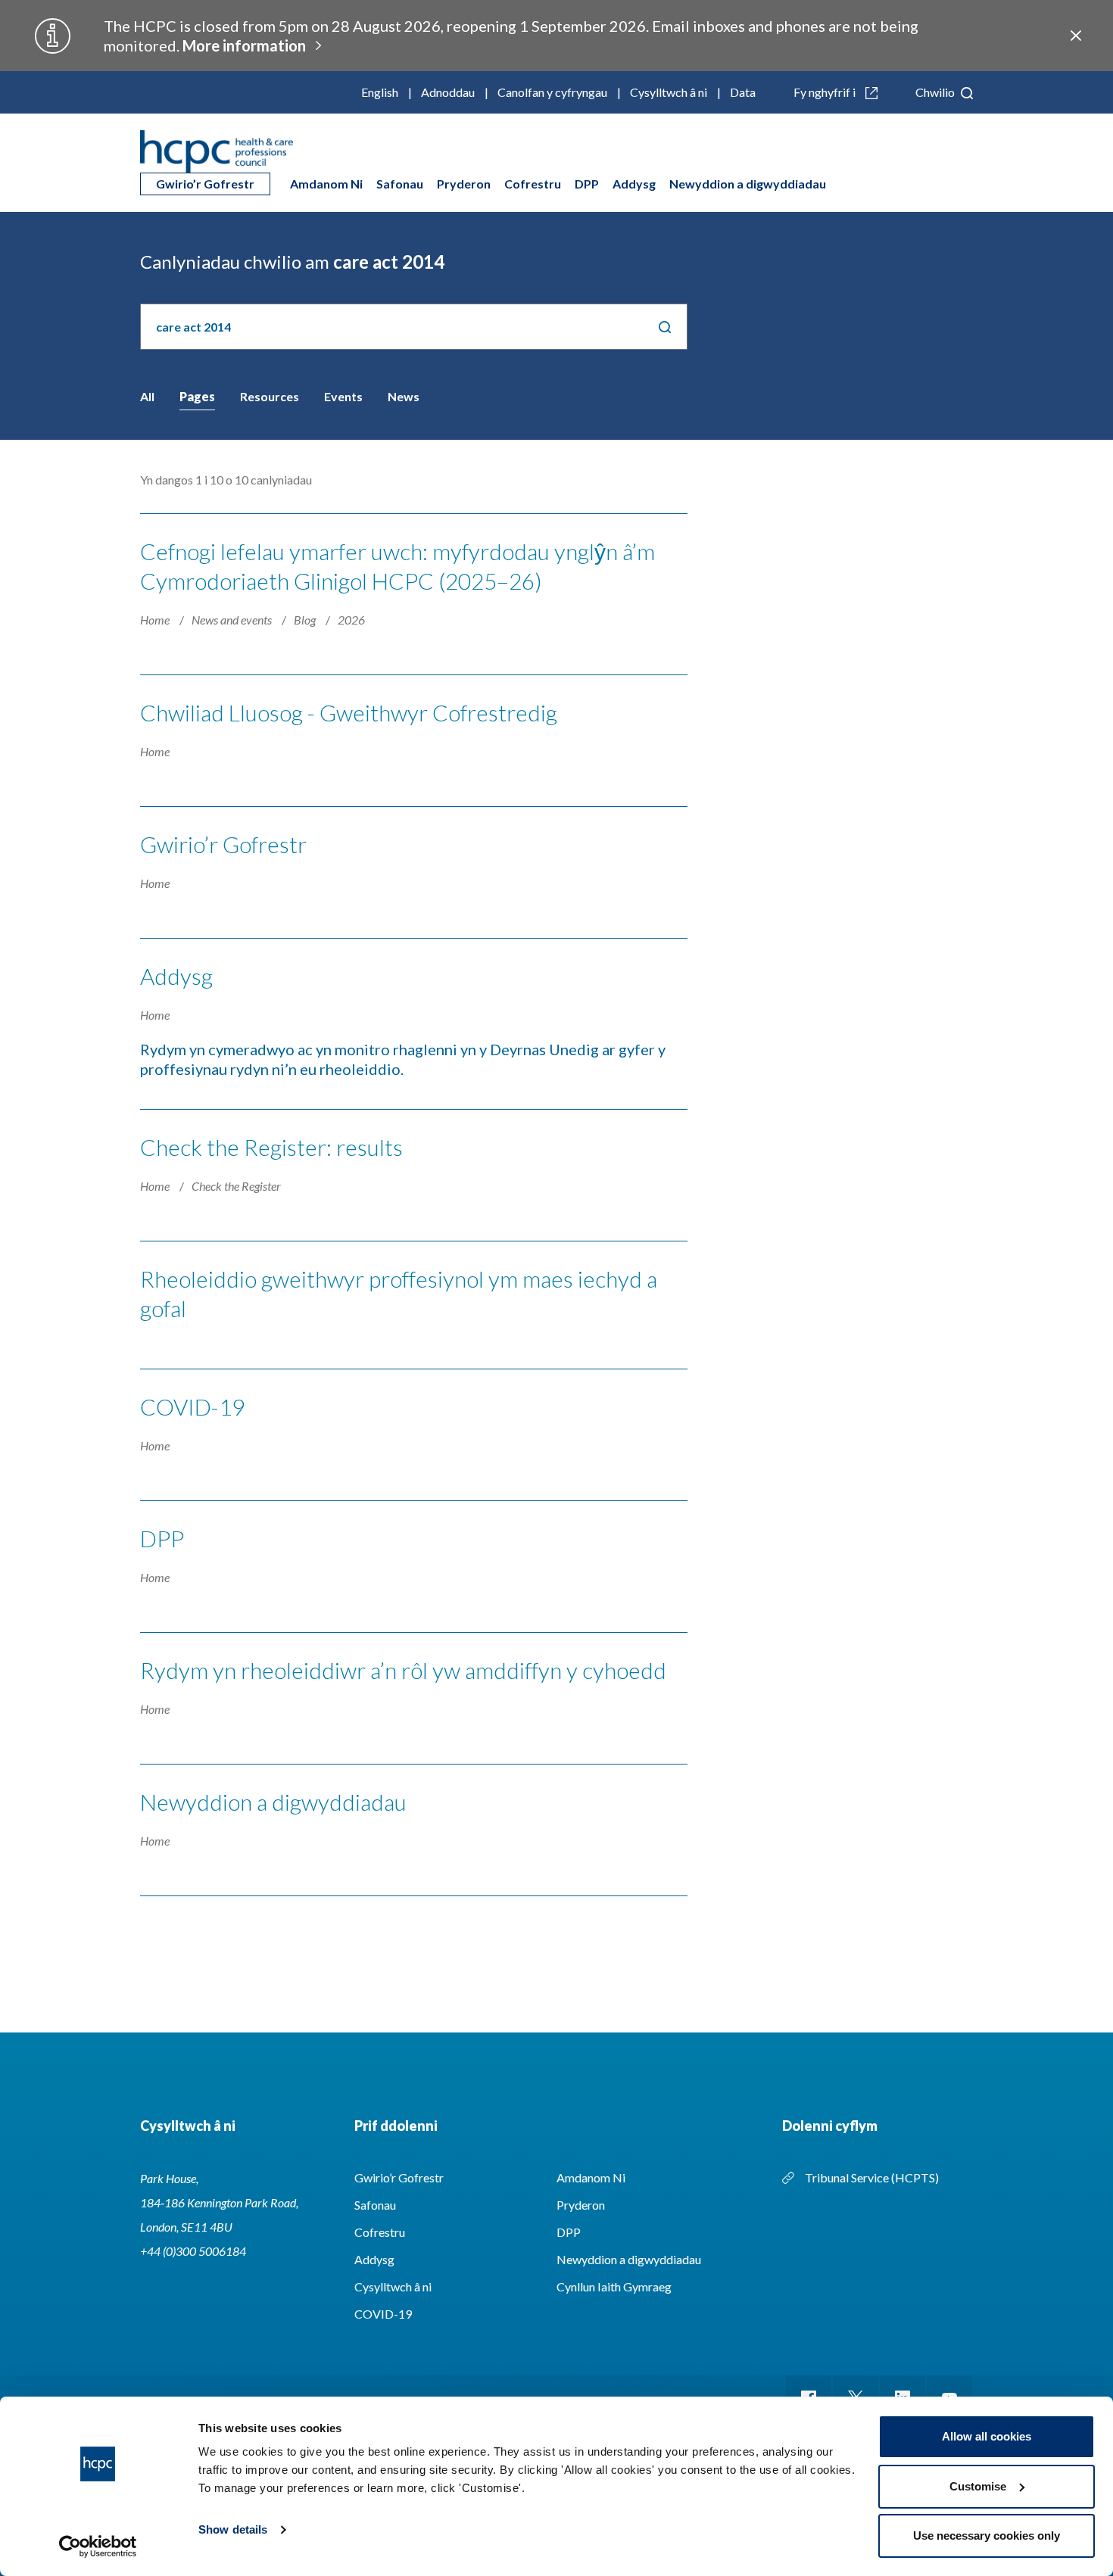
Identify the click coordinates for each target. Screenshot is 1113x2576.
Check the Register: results (271, 1147)
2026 (351, 620)
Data (743, 92)
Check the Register (236, 1186)
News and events (233, 620)
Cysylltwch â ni (669, 92)
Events (343, 396)
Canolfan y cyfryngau (552, 92)
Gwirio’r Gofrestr (205, 184)
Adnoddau (448, 92)
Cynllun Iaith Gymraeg (614, 2286)
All (147, 396)
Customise (978, 2486)
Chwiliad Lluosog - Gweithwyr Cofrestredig (349, 712)
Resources (270, 396)
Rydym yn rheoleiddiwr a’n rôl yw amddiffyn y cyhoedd (403, 1670)
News (404, 396)
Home (156, 620)
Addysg (634, 184)
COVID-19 (192, 1406)
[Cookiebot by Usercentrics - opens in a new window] (98, 2546)
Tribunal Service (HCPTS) (872, 2177)
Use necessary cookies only (987, 2536)
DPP (587, 184)
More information (244, 45)
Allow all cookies (987, 2436)
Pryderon (464, 184)
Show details (233, 2529)
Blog (306, 620)
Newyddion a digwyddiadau (748, 184)
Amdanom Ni (326, 184)
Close (1076, 36)
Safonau (400, 184)
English (380, 92)
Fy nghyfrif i (826, 92)
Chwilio (936, 92)
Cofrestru (533, 184)
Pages (197, 396)
